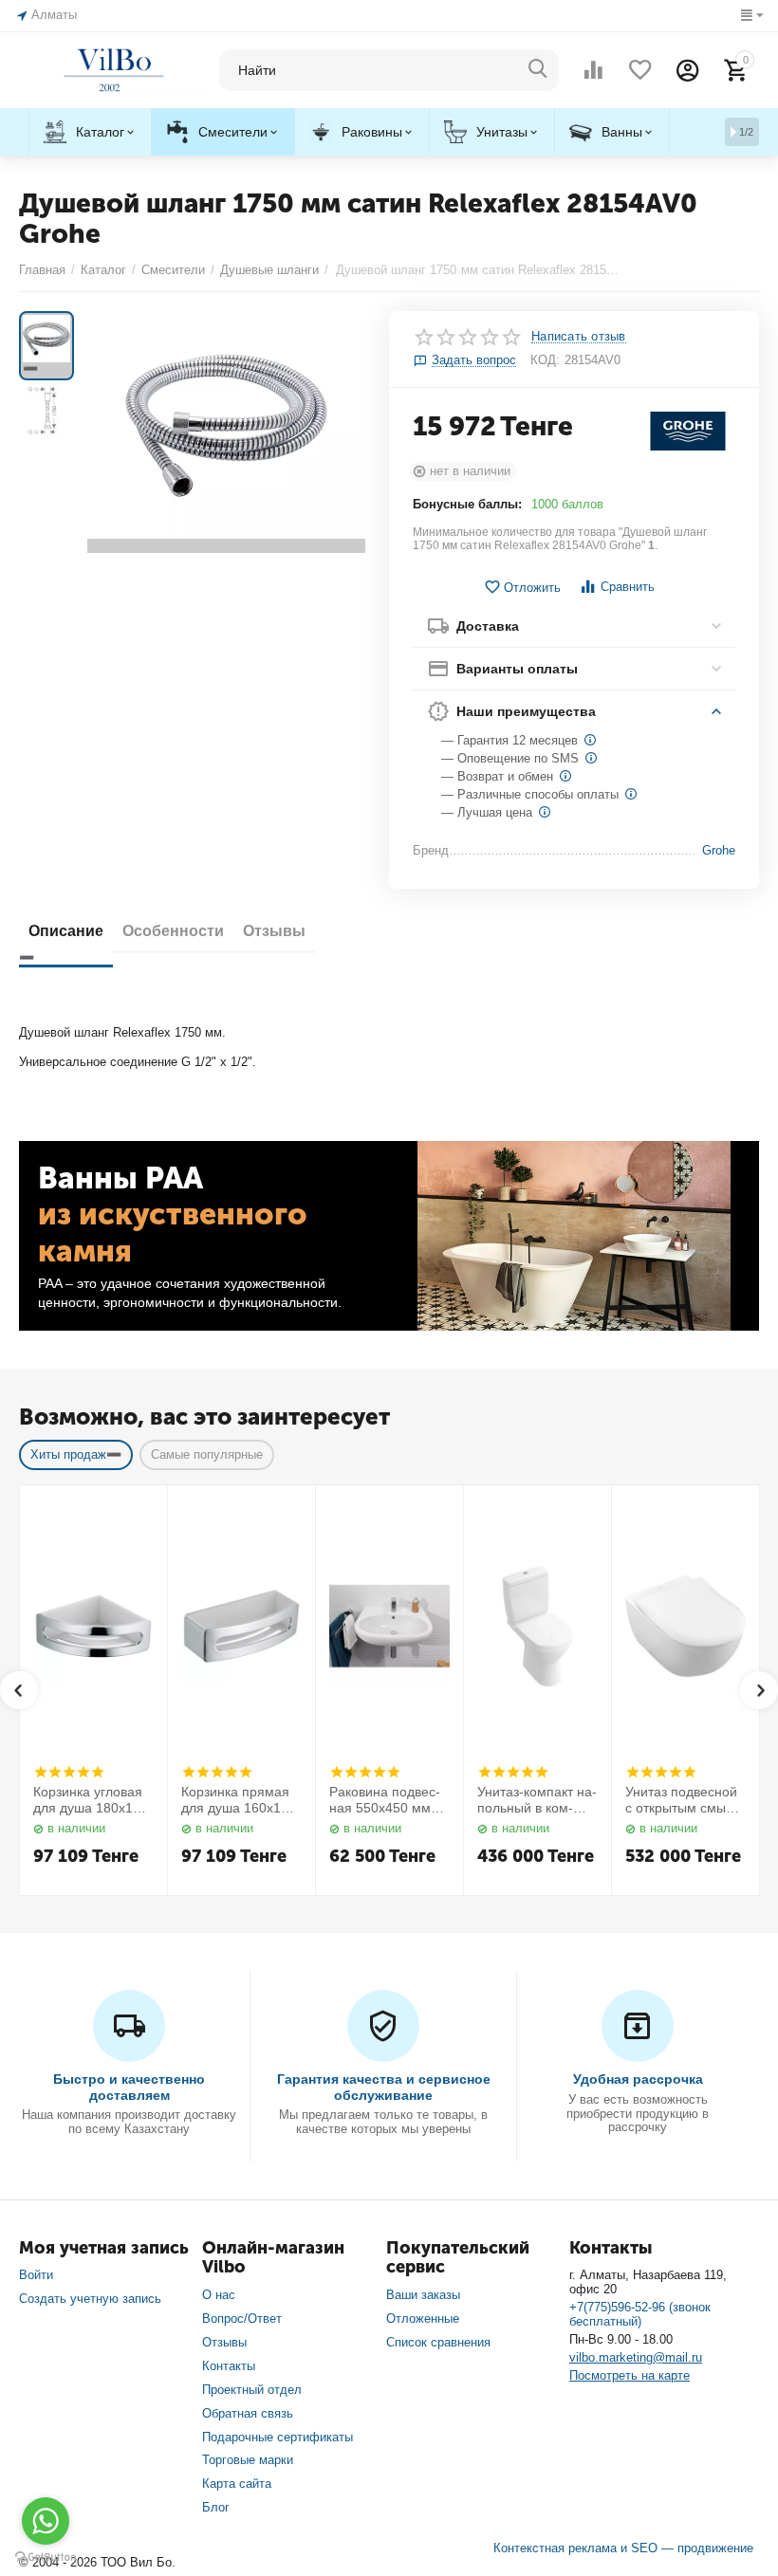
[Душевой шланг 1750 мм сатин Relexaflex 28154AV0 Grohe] (226, 432)
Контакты (229, 2366)
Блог (216, 2507)
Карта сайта (237, 2484)
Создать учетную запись (90, 2299)
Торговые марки (248, 2460)
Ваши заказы (423, 2295)
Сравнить (628, 587)
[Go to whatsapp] (46, 2521)
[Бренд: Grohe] (688, 430)
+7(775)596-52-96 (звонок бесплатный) (640, 2314)
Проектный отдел (252, 2390)
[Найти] (538, 70)
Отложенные (423, 2318)
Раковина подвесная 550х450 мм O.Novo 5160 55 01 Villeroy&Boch (388, 1800)
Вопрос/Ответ (242, 2318)
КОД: (545, 360)
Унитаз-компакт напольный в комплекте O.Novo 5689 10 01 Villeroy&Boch (537, 1800)
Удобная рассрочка (638, 2079)
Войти (36, 2275)
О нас (219, 2295)
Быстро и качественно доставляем (129, 2087)
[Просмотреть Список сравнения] (593, 70)
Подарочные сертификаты (278, 2437)
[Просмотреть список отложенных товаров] (640, 70)
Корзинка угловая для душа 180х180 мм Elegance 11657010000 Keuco (91, 1800)
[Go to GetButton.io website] (46, 2557)
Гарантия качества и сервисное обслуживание (384, 2087)
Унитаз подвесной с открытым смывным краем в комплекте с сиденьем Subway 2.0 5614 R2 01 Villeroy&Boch (684, 1800)
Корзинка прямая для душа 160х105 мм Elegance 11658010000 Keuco (239, 1800)
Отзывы (224, 2342)
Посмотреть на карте (630, 2375)
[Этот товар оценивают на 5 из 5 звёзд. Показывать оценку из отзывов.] (69, 1772)
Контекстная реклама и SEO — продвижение (623, 2548)
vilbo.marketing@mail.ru (636, 2357)
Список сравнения (438, 2342)
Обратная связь (248, 2413)
